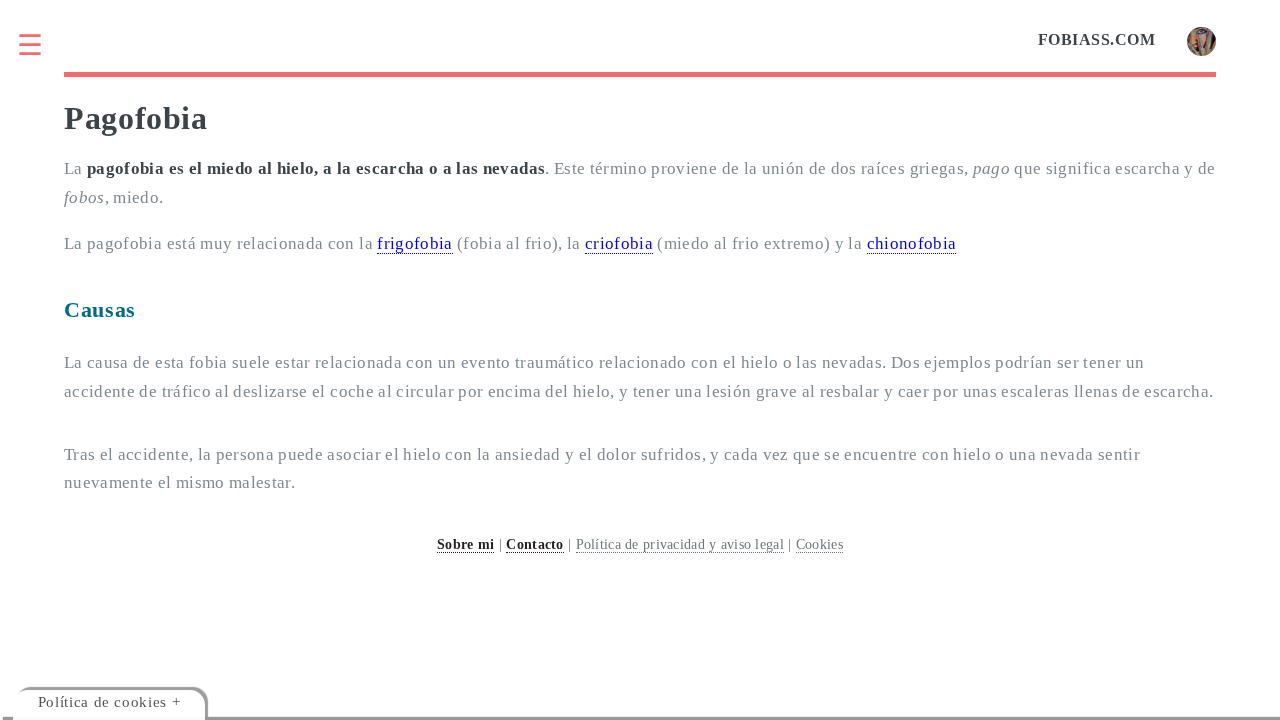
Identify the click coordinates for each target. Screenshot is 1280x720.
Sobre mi (465, 544)
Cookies (819, 544)
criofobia (619, 243)
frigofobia (414, 243)
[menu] (43, 45)
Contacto (534, 544)
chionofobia (912, 243)
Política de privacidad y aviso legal (680, 544)
